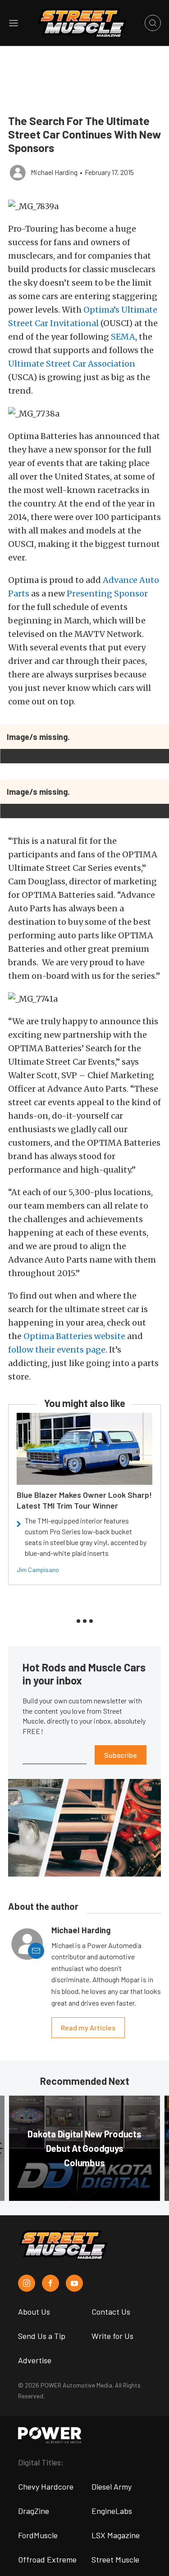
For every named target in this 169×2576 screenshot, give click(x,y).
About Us (34, 2312)
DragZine (34, 2511)
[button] (84, 206)
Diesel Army (112, 2486)
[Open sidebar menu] (14, 23)
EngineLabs (112, 2511)
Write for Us (112, 2336)
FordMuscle (38, 2535)
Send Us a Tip (42, 2336)
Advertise (35, 2360)
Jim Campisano (38, 1570)
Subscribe (121, 1755)
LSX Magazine (116, 2535)
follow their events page (57, 1350)
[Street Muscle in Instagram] (27, 2283)
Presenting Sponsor (107, 594)
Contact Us (111, 2312)
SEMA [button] (123, 337)
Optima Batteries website (74, 1336)
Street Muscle (115, 2559)
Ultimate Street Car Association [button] (72, 364)
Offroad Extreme (47, 2559)
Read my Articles (88, 2027)
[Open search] (153, 23)
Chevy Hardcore (46, 2486)
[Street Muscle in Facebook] (50, 2283)
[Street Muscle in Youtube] (74, 2283)
